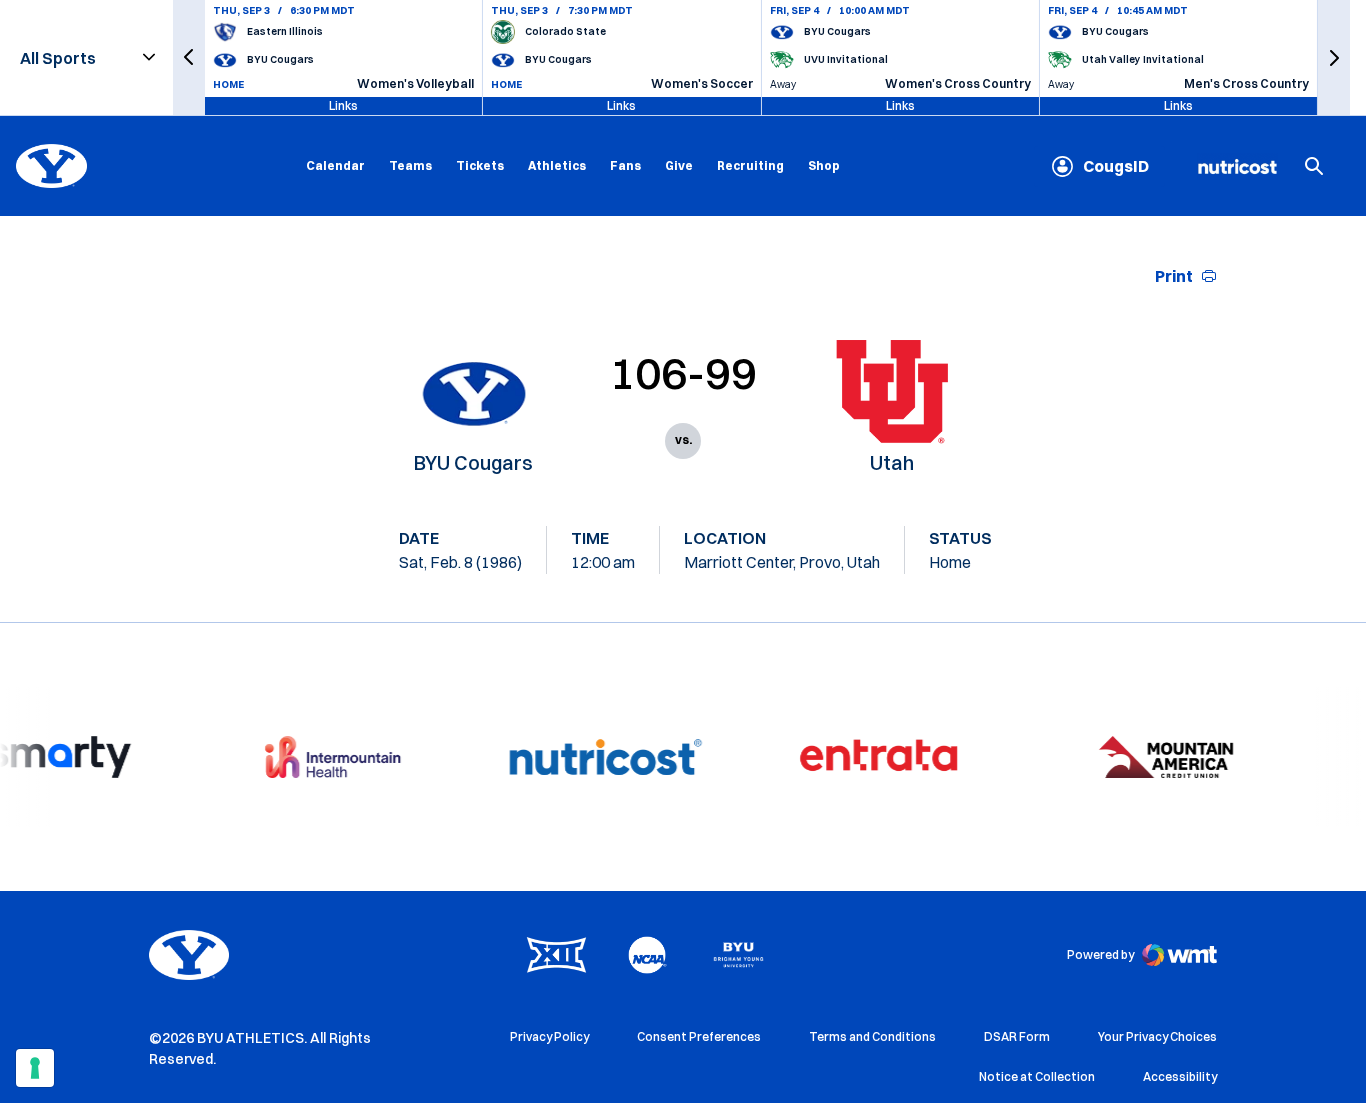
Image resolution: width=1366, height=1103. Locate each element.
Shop (824, 165)
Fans (625, 165)
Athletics (557, 165)
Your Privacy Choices (1157, 1036)
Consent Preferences (699, 1036)
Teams (410, 165)
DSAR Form (1017, 1036)
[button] (189, 57)
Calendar (335, 165)
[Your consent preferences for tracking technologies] (35, 1068)
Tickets (480, 165)
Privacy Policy (549, 1036)
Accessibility (1180, 1076)
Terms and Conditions (872, 1036)
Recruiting (750, 165)
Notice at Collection (1037, 1076)
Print (1174, 276)
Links (343, 105)
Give (679, 165)
